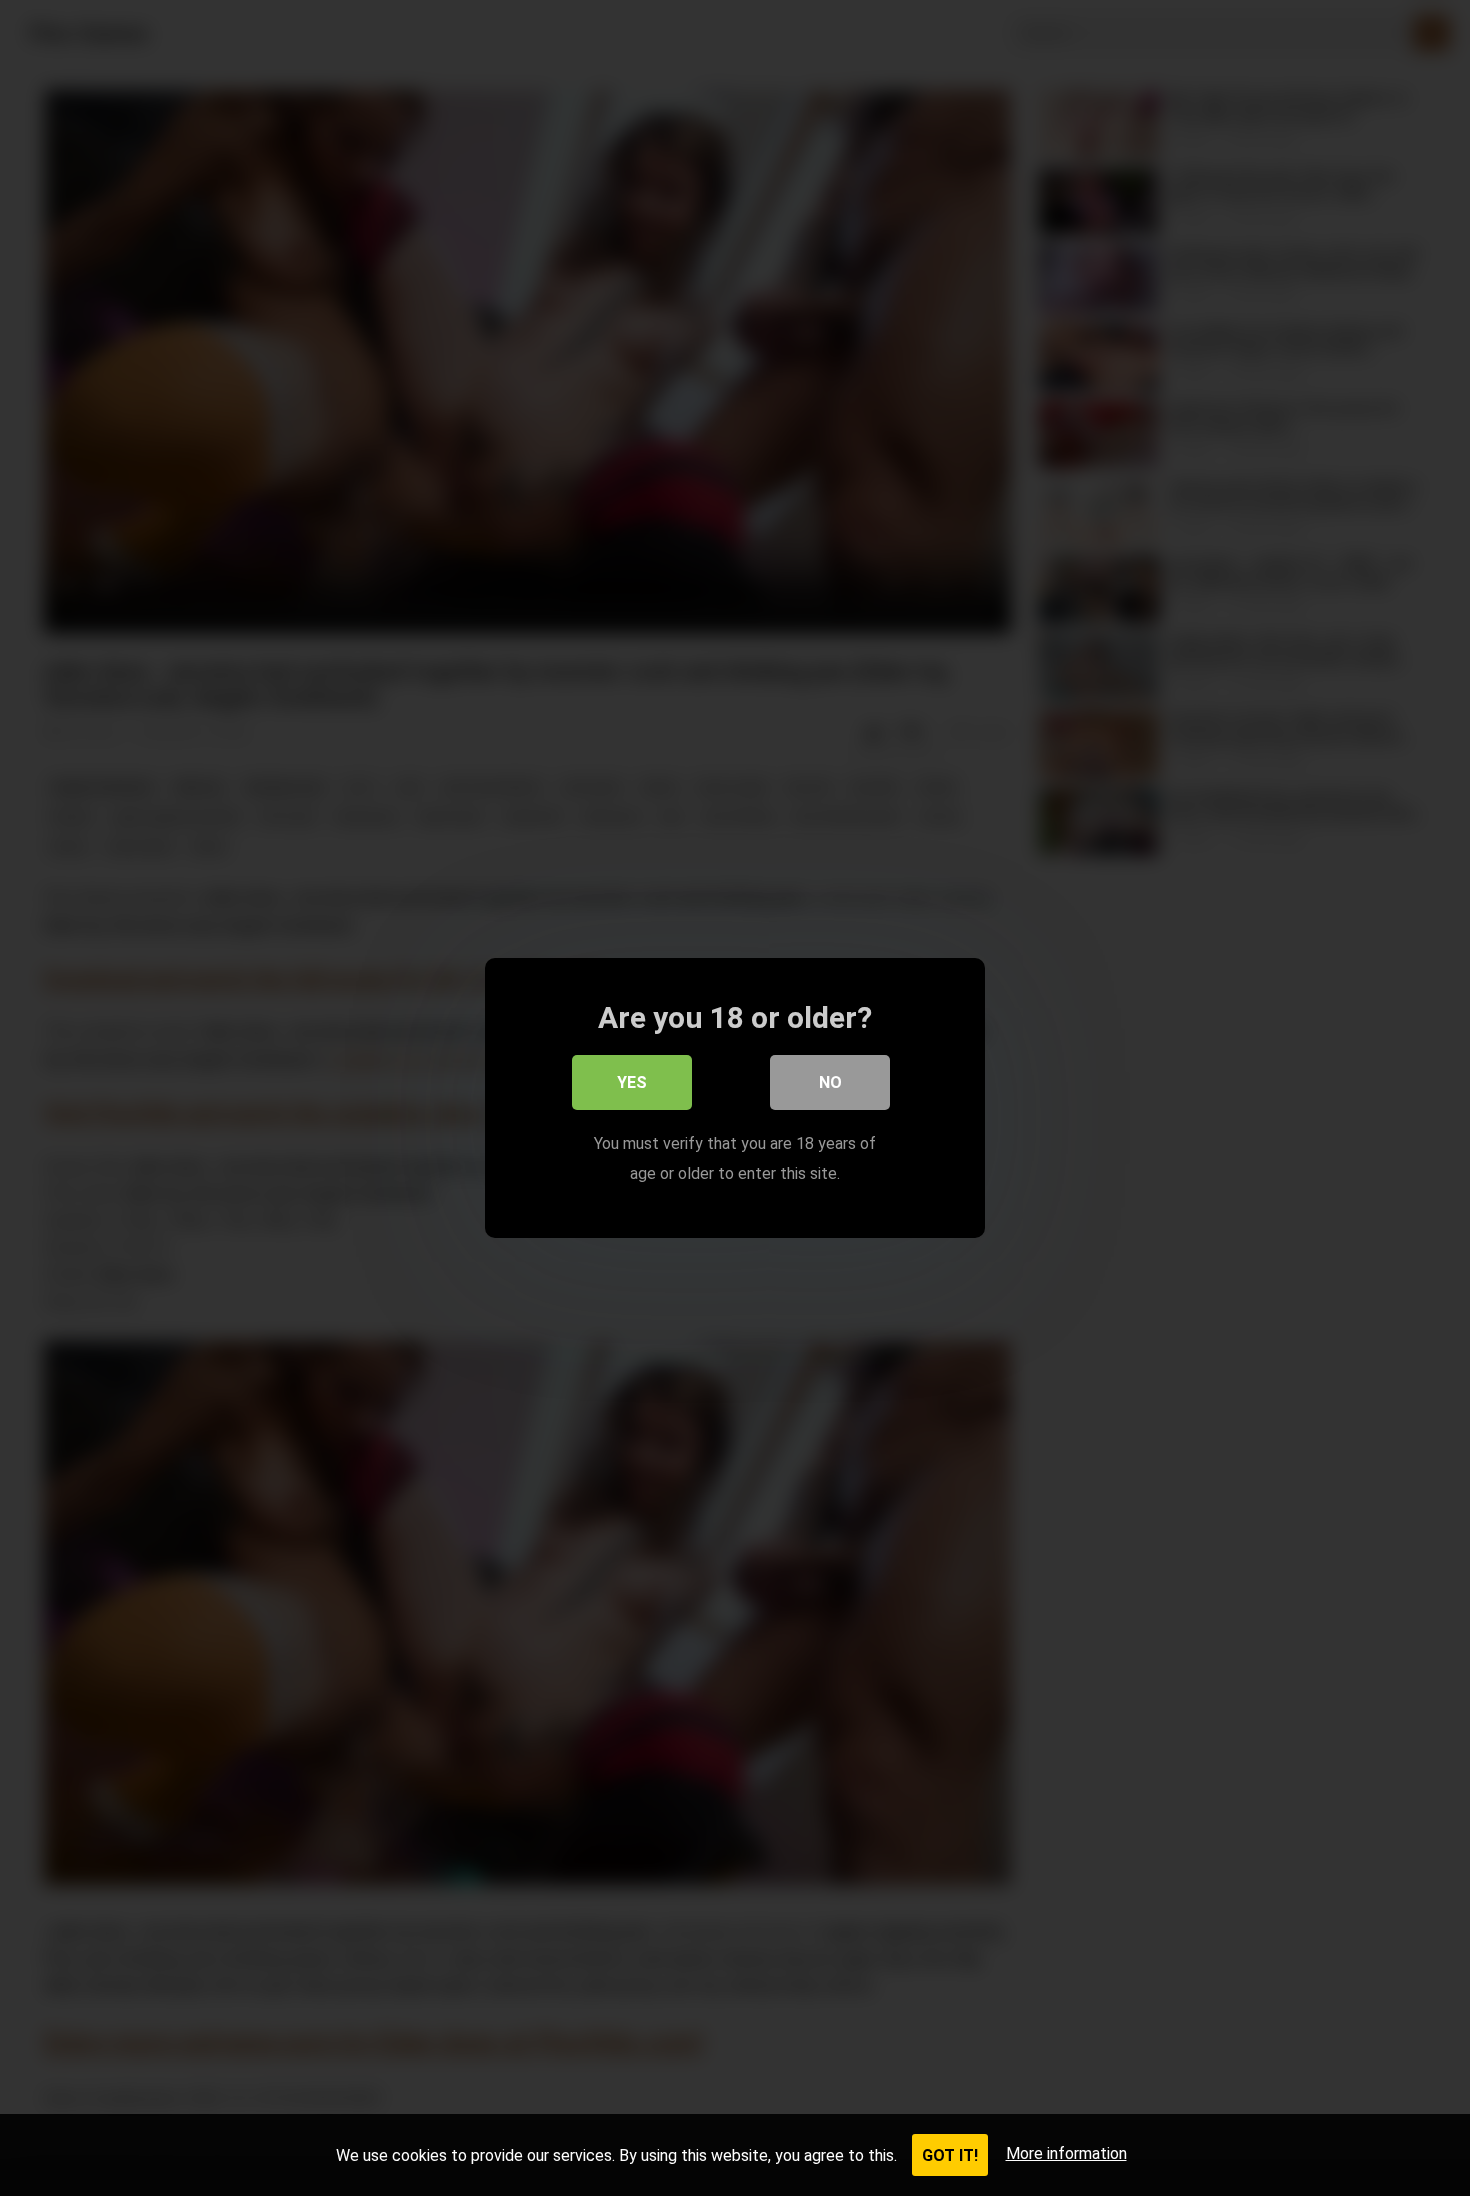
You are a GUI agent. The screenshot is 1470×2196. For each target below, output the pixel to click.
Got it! (950, 2155)
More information (1066, 2153)
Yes (632, 1082)
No (830, 1082)
